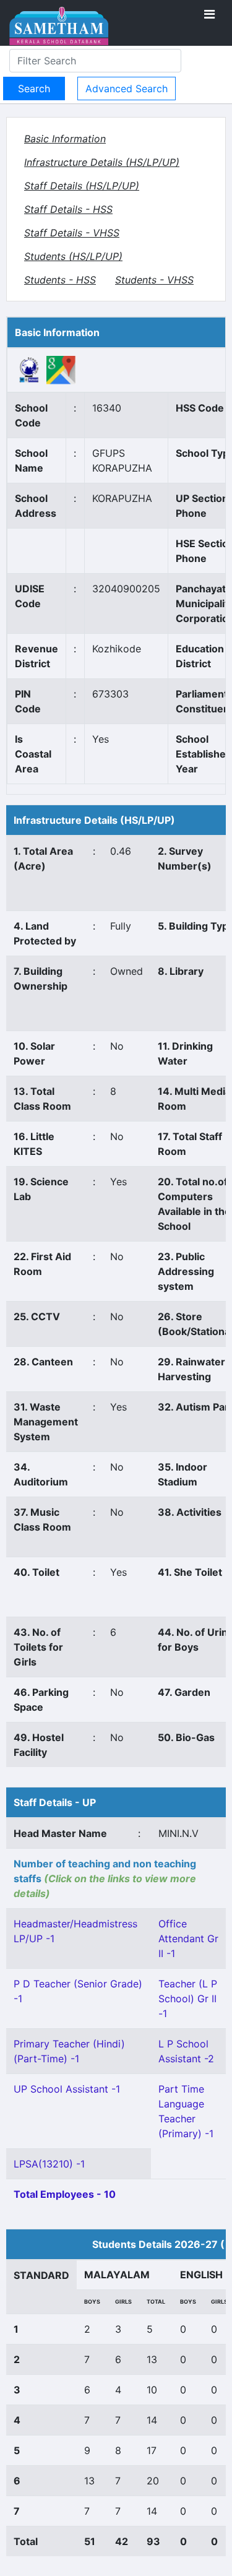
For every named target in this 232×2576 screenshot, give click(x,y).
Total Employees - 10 (65, 2194)
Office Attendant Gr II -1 (188, 1938)
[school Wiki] (29, 369)
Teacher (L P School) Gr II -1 (188, 1999)
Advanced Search (127, 89)
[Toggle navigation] (209, 14)
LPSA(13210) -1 (49, 2164)
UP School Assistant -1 (67, 2089)
